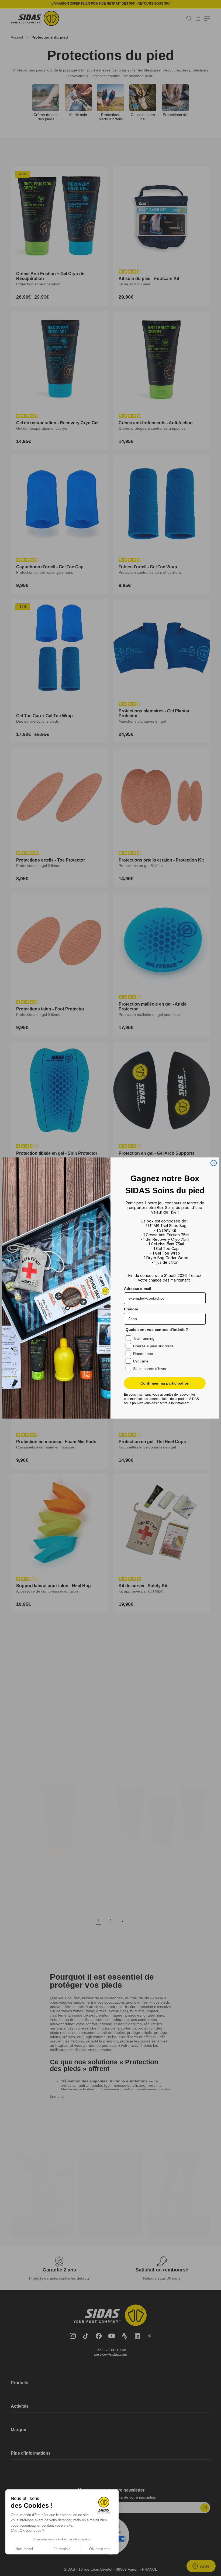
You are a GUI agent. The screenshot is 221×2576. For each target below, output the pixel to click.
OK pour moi (100, 2549)
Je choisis (62, 2549)
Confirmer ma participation (165, 1383)
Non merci (24, 2549)
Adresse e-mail (138, 1289)
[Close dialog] (214, 1163)
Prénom (131, 1309)
